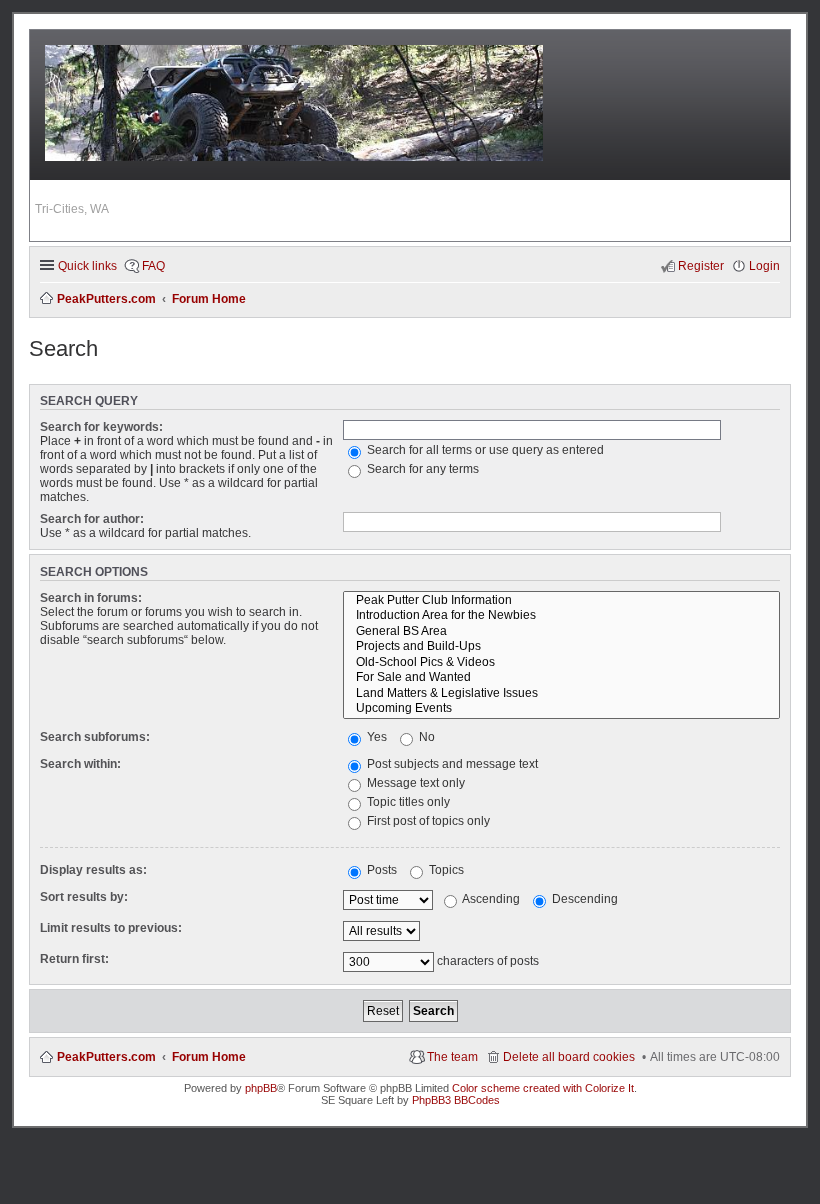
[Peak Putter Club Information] (561, 601)
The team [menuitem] (452, 1057)
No (425, 737)
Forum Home (209, 1057)
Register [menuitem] (701, 266)
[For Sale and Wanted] (561, 678)
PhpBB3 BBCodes (456, 1100)
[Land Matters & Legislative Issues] (561, 694)
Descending (583, 899)
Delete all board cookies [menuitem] (569, 1057)
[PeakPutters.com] (295, 105)
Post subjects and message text (451, 764)
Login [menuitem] (764, 266)
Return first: (74, 959)
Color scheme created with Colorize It (543, 1088)
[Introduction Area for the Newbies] (561, 616)
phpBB (261, 1088)
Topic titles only (407, 802)
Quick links (87, 266)
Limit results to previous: (111, 928)
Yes (375, 737)
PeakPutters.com (106, 1057)
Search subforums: (95, 737)
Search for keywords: (101, 427)
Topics (445, 870)
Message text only (414, 783)
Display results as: (93, 870)
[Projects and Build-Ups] (561, 647)
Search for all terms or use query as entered (484, 450)
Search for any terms (421, 469)
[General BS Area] (561, 632)
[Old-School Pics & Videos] (561, 663)
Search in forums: (91, 598)
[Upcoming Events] (561, 709)
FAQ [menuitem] (153, 266)
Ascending (490, 899)
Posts (380, 870)
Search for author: (92, 519)
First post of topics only (427, 821)
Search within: (80, 764)
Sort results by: (84, 897)
